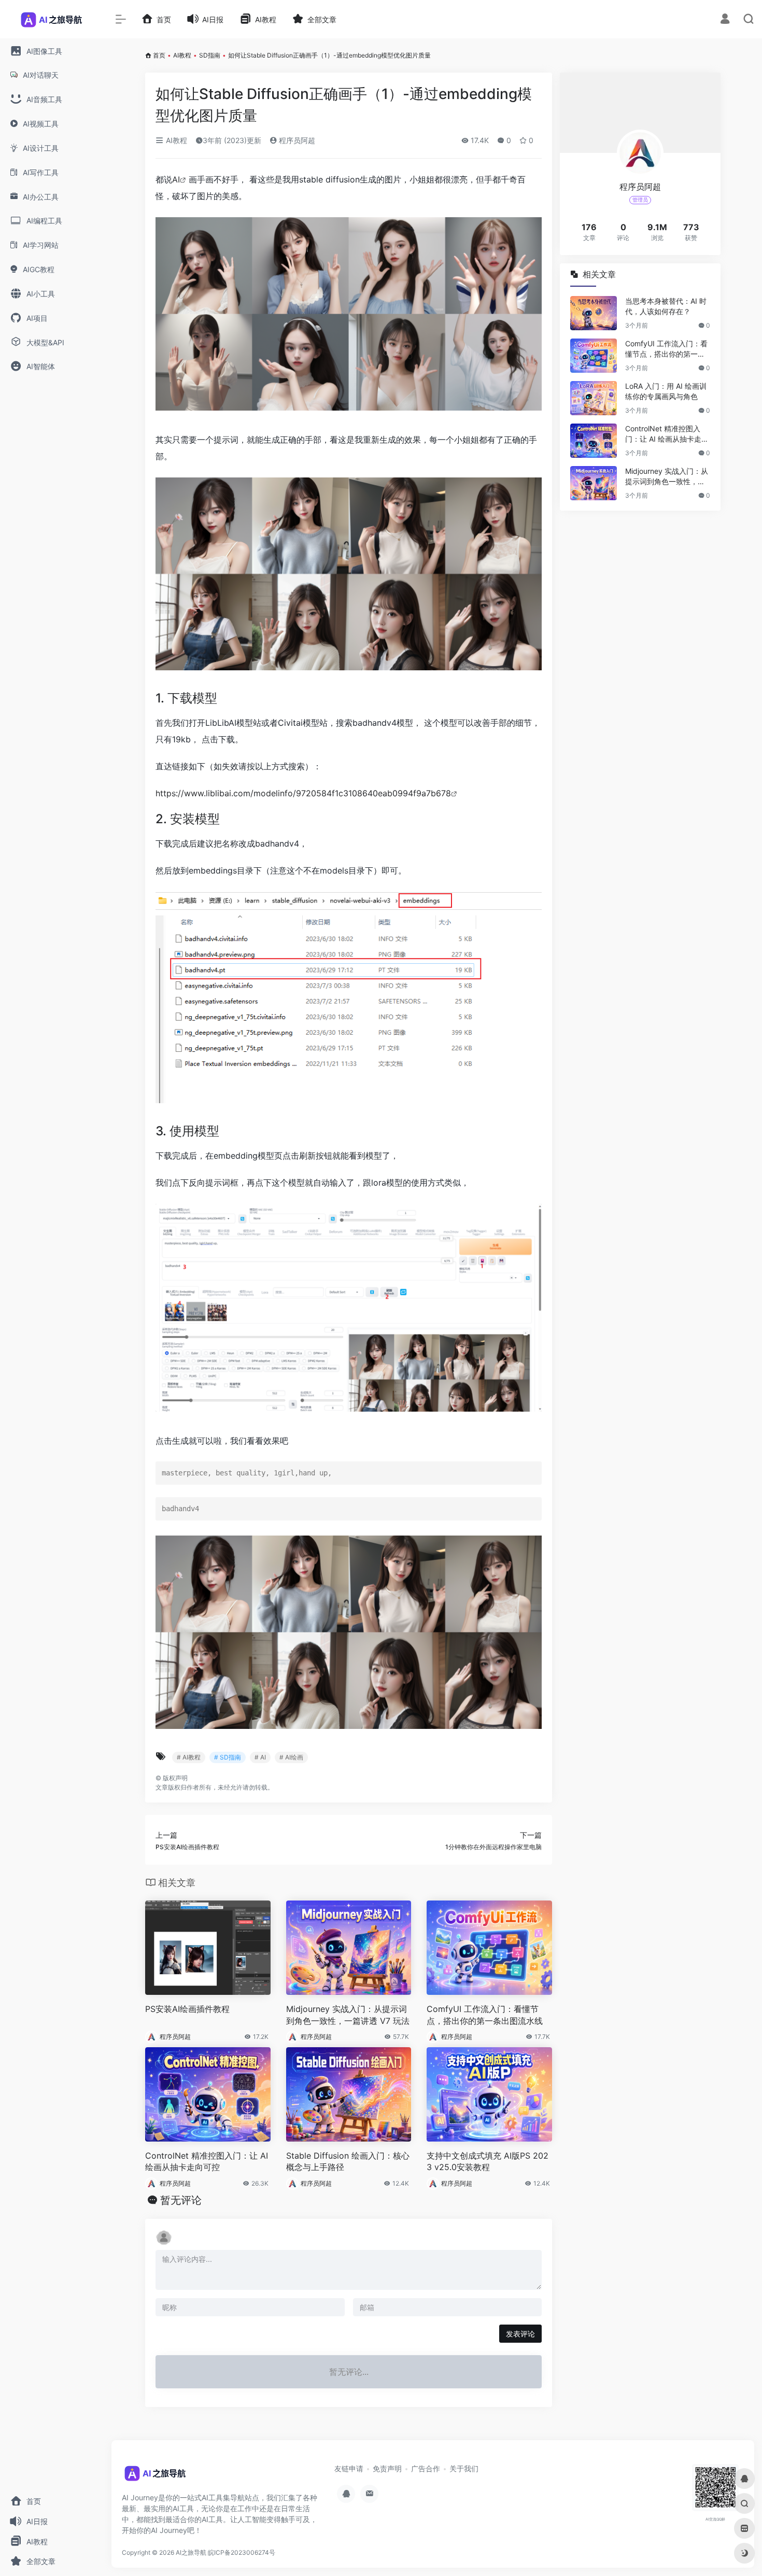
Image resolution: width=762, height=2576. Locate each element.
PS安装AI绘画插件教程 (187, 2009)
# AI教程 (189, 1757)
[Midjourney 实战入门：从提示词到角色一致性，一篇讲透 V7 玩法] (594, 483)
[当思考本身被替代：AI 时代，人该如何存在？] (594, 313)
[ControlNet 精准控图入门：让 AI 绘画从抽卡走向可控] (594, 441)
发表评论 (520, 2334)
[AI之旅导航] (156, 2477)
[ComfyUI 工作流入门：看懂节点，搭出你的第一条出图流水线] (594, 356)
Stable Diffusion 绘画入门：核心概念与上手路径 (348, 2162)
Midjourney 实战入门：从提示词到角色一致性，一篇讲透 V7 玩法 (348, 2015)
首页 (159, 55)
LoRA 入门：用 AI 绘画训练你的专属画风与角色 (666, 391)
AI (176, 179)
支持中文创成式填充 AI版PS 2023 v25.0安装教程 (488, 2162)
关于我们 (464, 2468)
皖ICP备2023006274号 (242, 2552)
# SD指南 (228, 1757)
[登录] (725, 20)
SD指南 (210, 55)
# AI (260, 1757)
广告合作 (426, 2468)
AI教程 (182, 55)
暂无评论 (181, 2200)
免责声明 (387, 2468)
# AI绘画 (291, 1757)
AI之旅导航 (191, 2552)
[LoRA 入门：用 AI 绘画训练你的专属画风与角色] (594, 398)
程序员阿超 (296, 140)
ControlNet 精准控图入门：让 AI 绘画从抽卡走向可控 (207, 2162)
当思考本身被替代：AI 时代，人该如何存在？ (666, 306)
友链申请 (349, 2468)
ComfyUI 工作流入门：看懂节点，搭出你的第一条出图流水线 (485, 2015)
